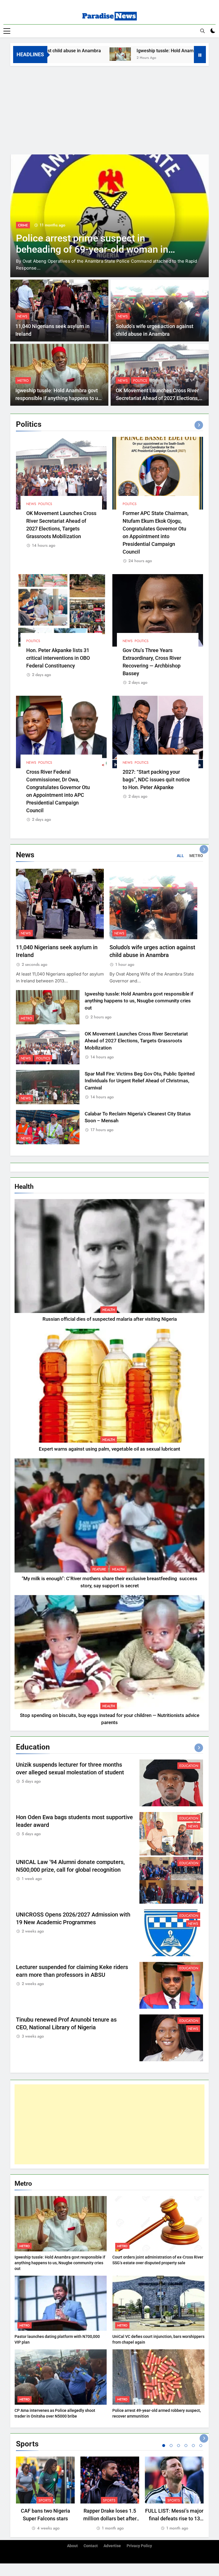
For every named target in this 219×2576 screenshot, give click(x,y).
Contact (91, 2546)
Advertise (112, 2546)
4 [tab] (186, 2446)
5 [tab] (193, 2446)
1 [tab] (164, 2446)
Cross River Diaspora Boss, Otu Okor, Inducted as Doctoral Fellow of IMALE (97, 244)
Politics (140, 381)
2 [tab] (171, 2446)
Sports (45, 2500)
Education (189, 1766)
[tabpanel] (45, 2494)
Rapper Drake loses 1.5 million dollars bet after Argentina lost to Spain (110, 2518)
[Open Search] (202, 31)
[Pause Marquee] (200, 55)
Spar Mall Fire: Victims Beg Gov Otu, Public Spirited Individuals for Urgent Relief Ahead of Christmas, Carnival (140, 1081)
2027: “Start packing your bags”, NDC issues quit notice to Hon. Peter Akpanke (156, 780)
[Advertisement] (109, 109)
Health (109, 1310)
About (72, 2546)
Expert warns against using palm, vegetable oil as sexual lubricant (109, 1449)
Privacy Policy (139, 2546)
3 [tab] (179, 2446)
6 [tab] (201, 2446)
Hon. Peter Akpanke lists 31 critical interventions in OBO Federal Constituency (58, 658)
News (23, 225)
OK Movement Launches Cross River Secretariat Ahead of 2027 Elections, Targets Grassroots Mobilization (157, 398)
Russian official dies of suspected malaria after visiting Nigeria (110, 1319)
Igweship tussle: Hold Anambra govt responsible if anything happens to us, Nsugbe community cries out (59, 398)
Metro (23, 381)
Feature (99, 1569)
